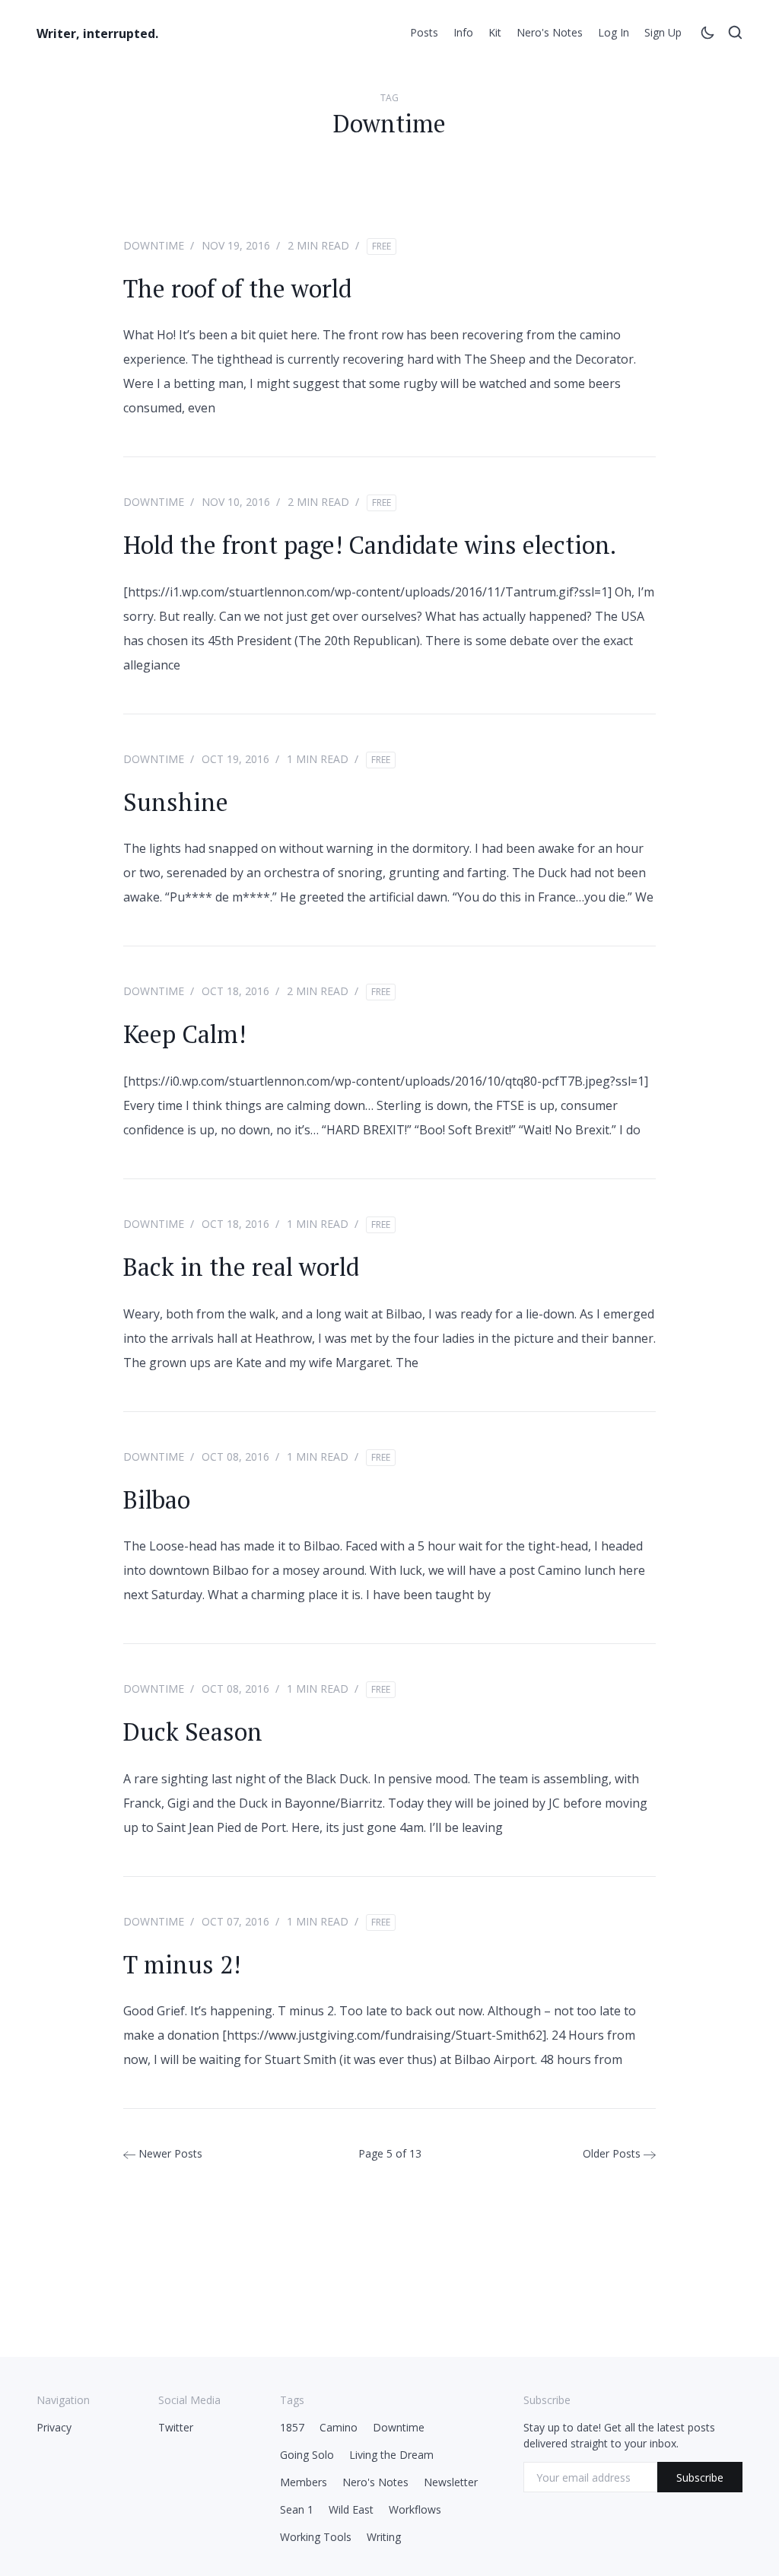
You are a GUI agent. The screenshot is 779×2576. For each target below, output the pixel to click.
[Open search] (735, 35)
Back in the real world (241, 1267)
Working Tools (316, 2537)
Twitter (176, 2427)
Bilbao (157, 1499)
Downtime (154, 245)
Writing (384, 2537)
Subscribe (700, 2477)
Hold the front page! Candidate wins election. (370, 545)
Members (304, 2482)
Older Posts (613, 2153)
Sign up (663, 32)
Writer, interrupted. (97, 33)
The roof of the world (237, 288)
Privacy (54, 2427)
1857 (292, 2427)
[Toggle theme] (707, 35)
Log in (614, 32)
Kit (495, 32)
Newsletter (451, 2482)
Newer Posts (169, 2153)
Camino (339, 2427)
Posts (424, 32)
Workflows (415, 2509)
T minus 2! (182, 1964)
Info (463, 32)
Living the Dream (391, 2455)
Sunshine (176, 802)
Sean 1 (297, 2509)
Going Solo (307, 2455)
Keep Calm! (184, 1034)
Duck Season (193, 1732)
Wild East (351, 2509)
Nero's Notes (550, 32)
